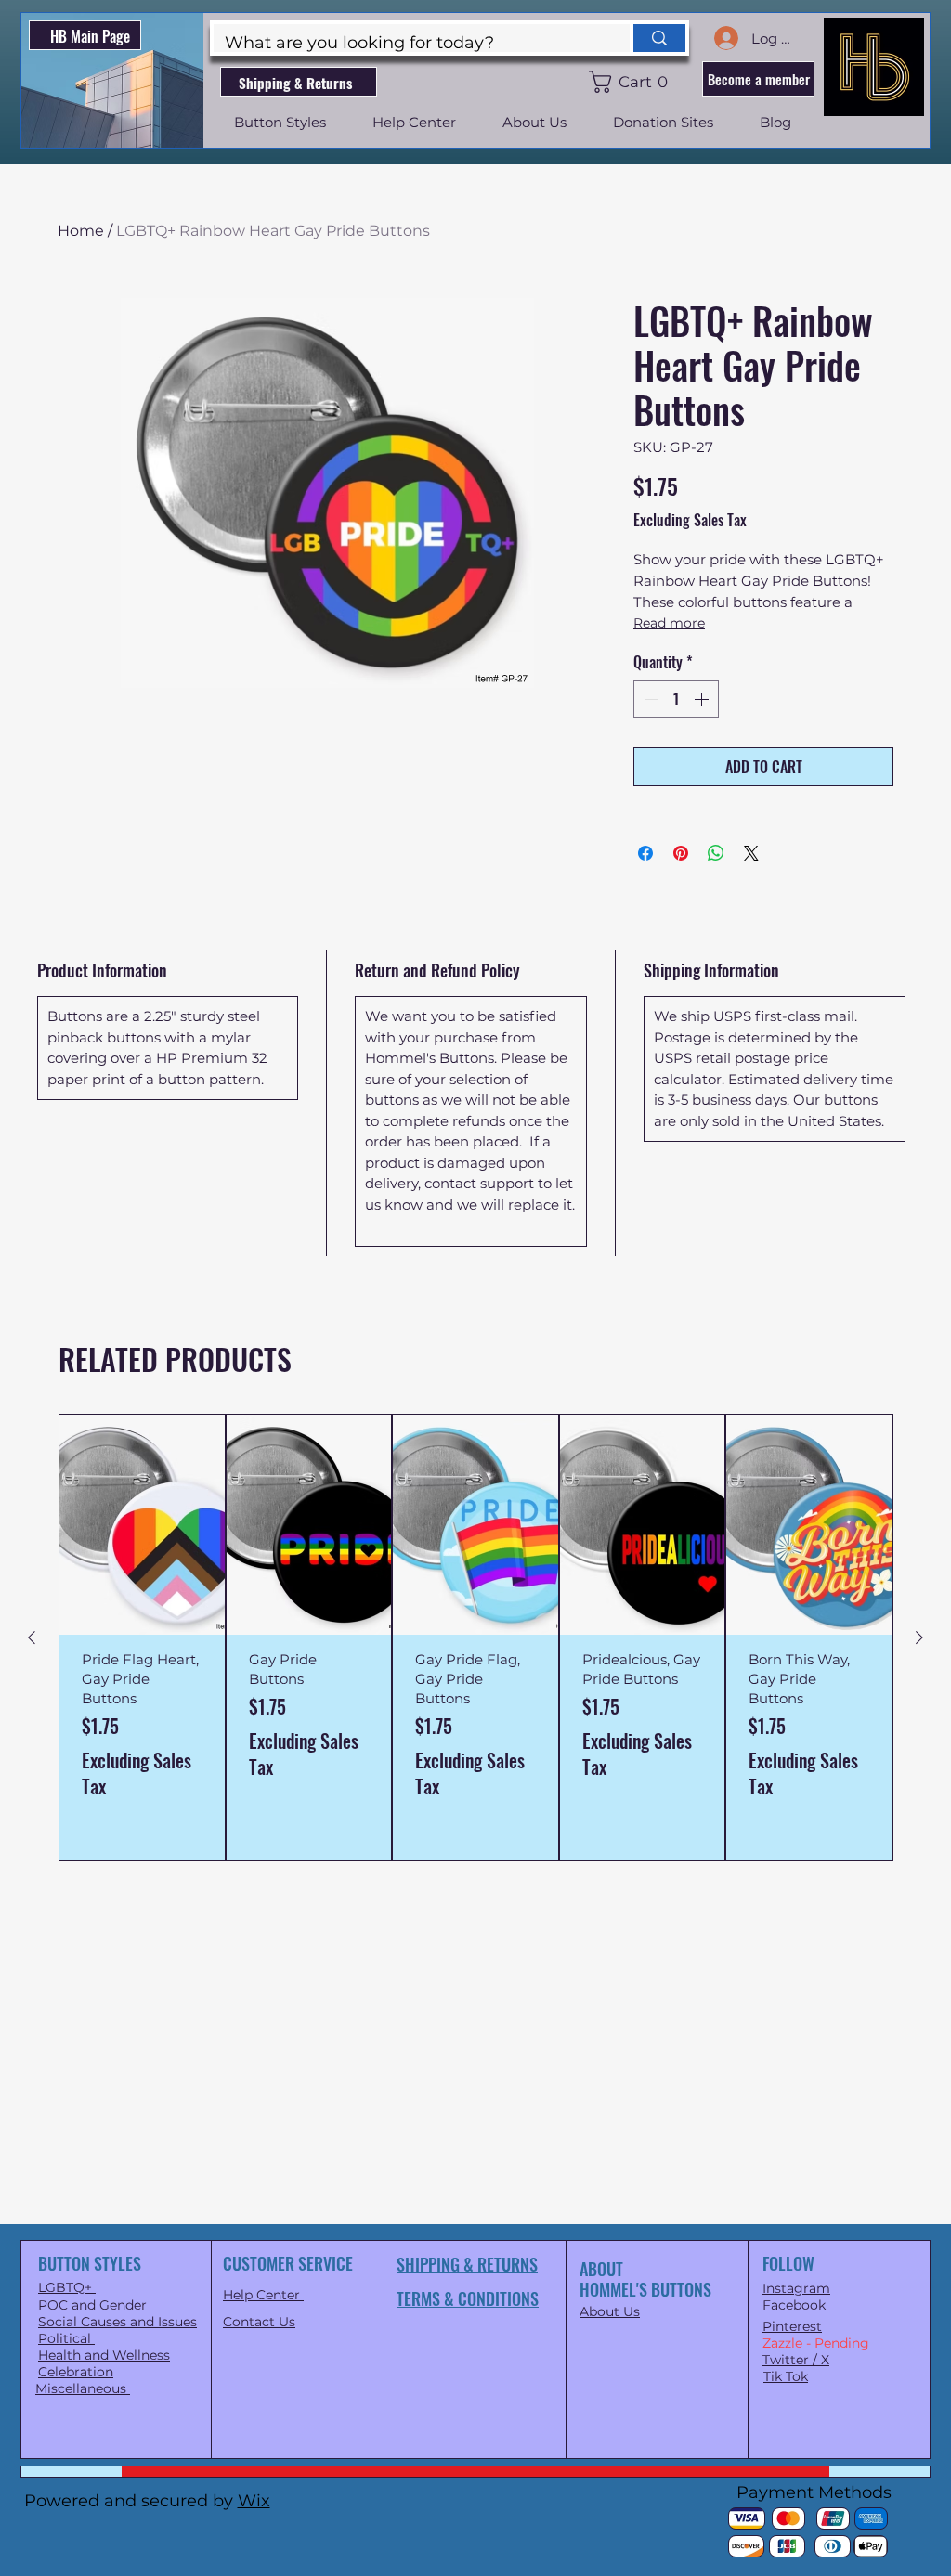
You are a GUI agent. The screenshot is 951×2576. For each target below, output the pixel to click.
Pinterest (792, 2326)
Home (81, 231)
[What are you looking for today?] (658, 38)
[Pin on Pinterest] (681, 853)
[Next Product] (919, 1638)
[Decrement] (649, 699)
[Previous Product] (32, 1638)
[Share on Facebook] (645, 853)
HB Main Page (90, 36)
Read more (669, 623)
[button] (632, 82)
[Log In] (725, 38)
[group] (475, 1638)
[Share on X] (751, 853)
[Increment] (703, 699)
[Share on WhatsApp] (716, 853)
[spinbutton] (676, 699)
